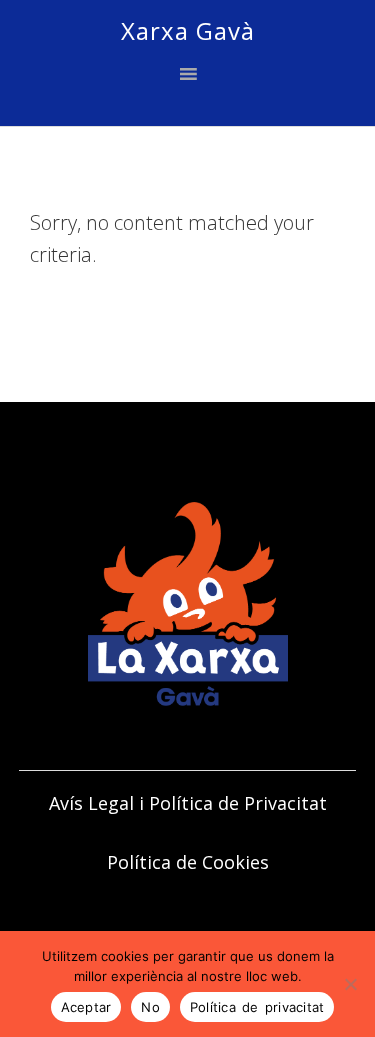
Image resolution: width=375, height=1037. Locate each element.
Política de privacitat (257, 1007)
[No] (350, 984)
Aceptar (86, 1007)
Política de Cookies (188, 862)
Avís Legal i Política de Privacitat (188, 803)
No (150, 1007)
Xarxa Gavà (188, 30)
